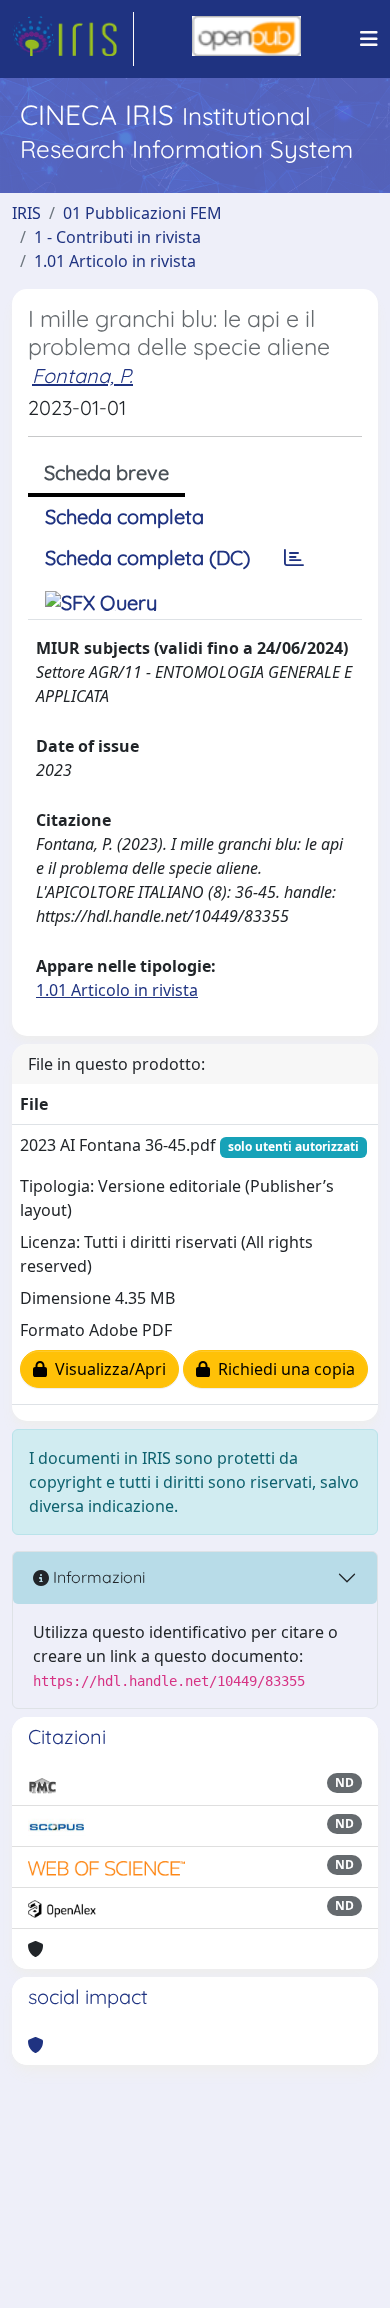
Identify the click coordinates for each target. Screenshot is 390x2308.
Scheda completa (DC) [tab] (147, 557)
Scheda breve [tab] (106, 472)
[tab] (294, 558)
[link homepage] (73, 39)
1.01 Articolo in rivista (115, 261)
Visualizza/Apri (106, 1369)
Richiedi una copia (282, 1369)
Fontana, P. (82, 375)
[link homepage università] (246, 39)
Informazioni (97, 1577)
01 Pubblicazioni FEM (142, 213)
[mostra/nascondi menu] (369, 39)
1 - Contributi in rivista (117, 237)
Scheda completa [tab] (124, 516)
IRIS (26, 213)
